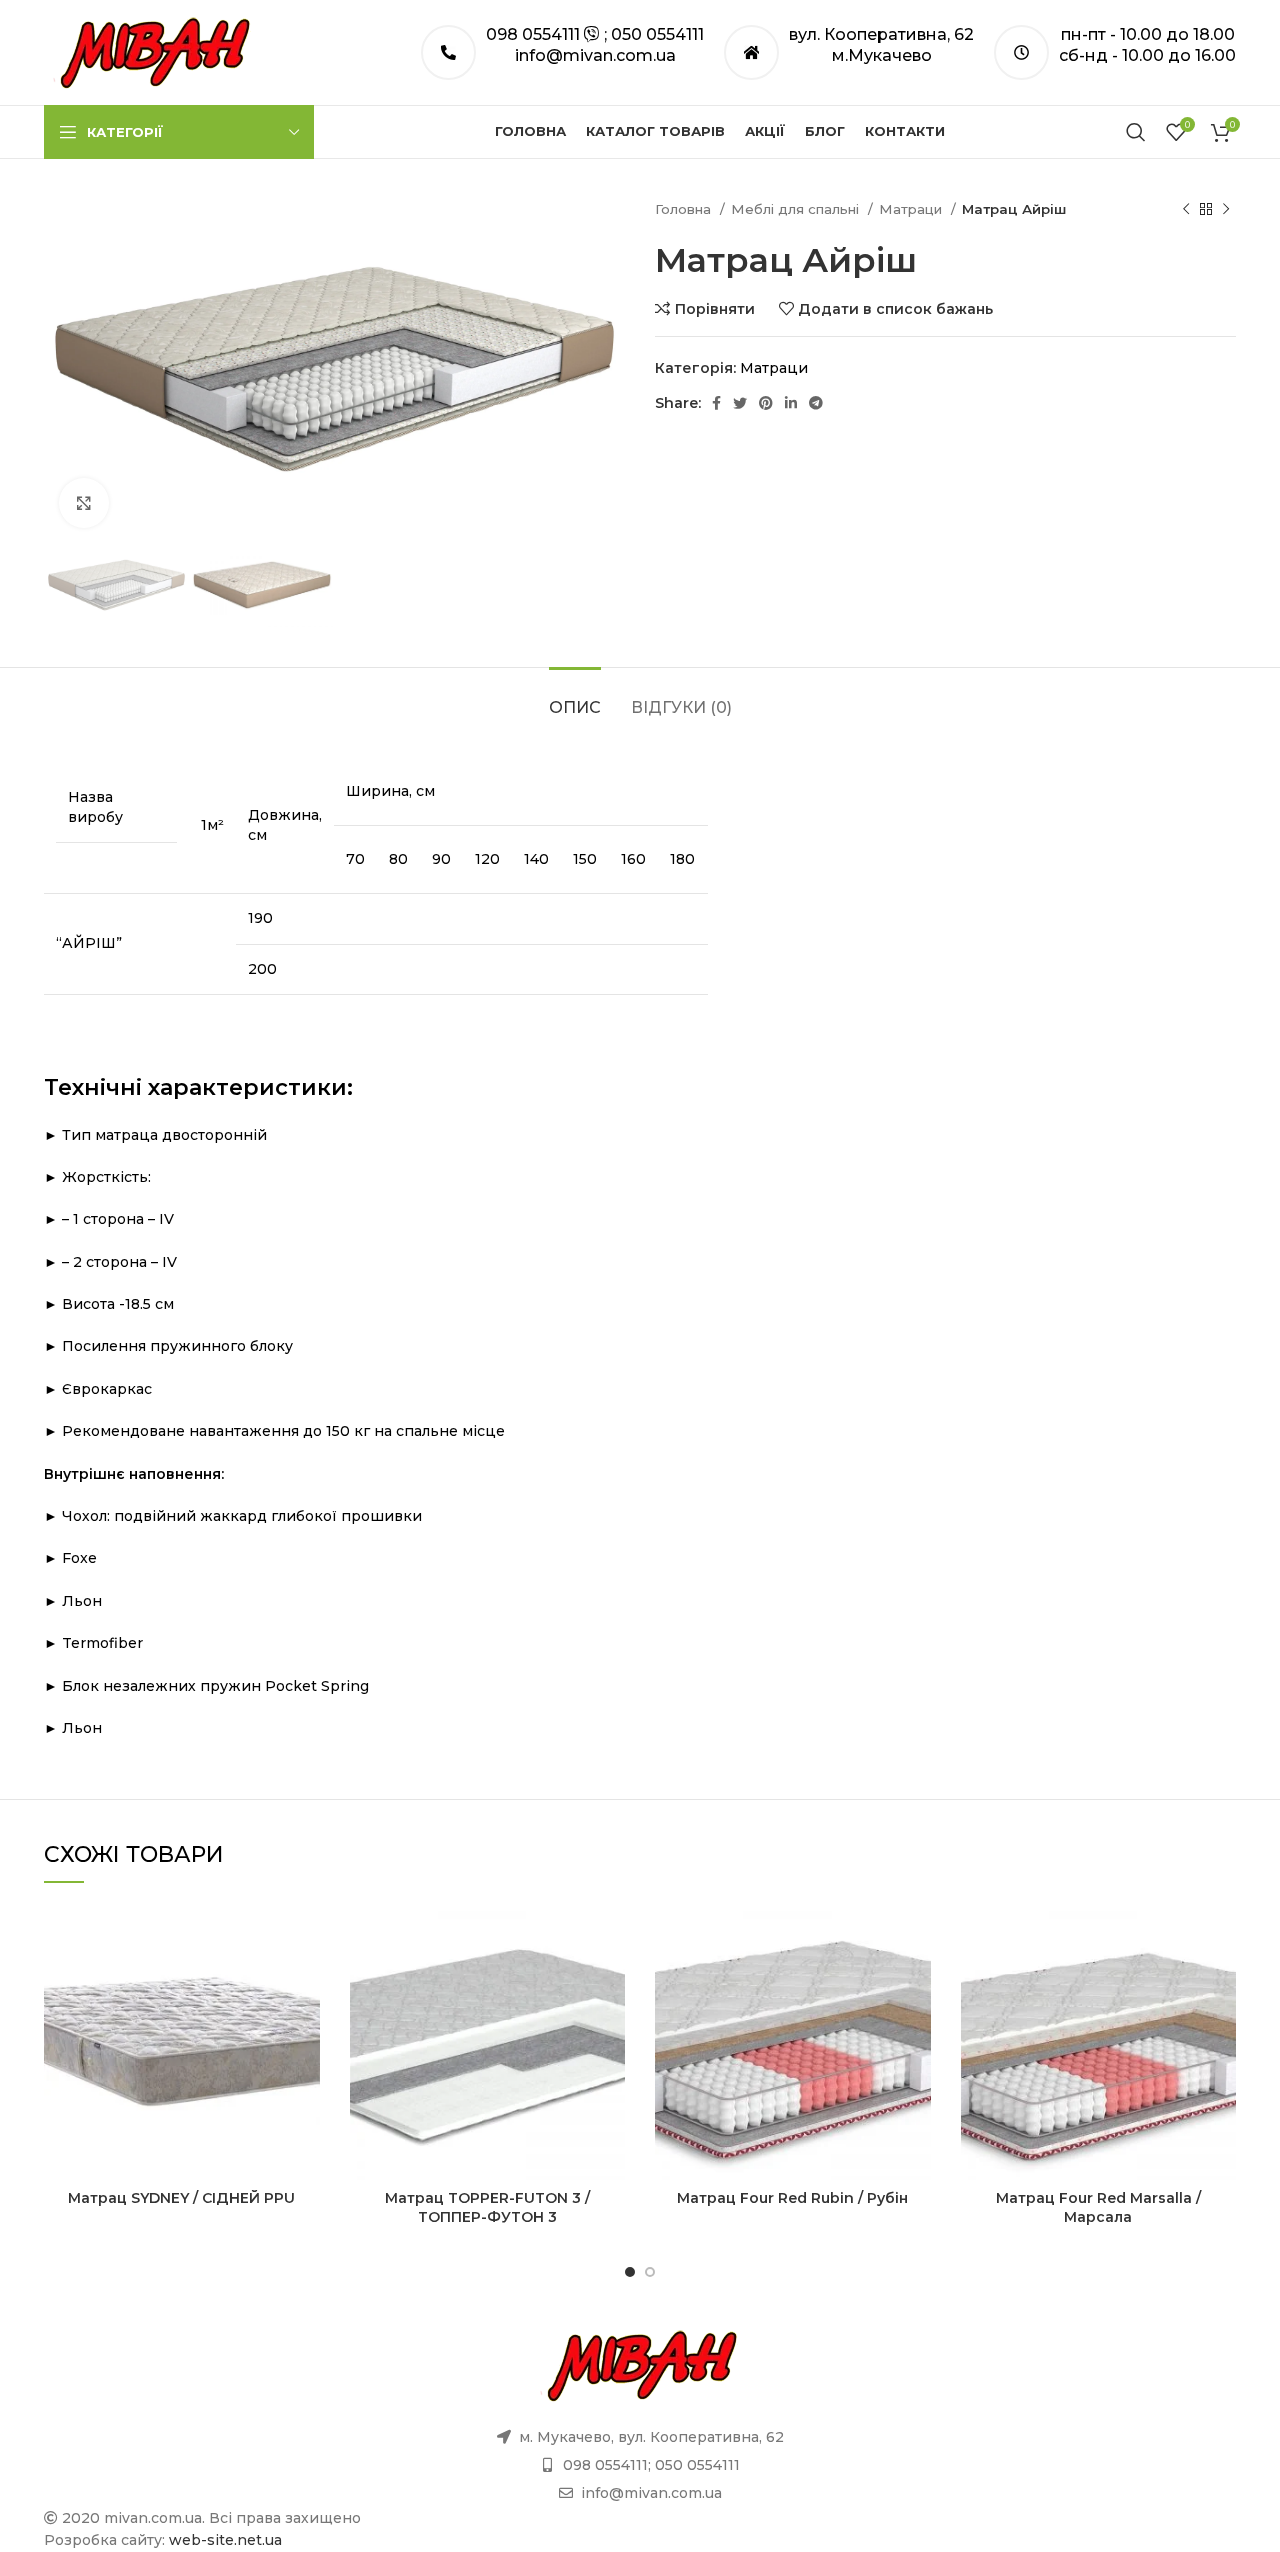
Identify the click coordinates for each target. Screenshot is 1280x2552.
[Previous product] (1186, 210)
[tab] (575, 697)
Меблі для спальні (797, 209)
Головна (685, 209)
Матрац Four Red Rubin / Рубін (792, 2198)
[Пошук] (1136, 132)
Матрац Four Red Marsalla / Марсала (1098, 2208)
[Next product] (1226, 210)
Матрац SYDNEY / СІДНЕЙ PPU (181, 2198)
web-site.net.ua (225, 2540)
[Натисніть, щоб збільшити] (84, 503)
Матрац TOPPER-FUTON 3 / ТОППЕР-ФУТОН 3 (487, 2208)
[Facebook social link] (716, 403)
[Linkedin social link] (791, 403)
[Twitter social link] (740, 403)
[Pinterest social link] (766, 403)
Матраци (912, 209)
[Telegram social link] (816, 403)
